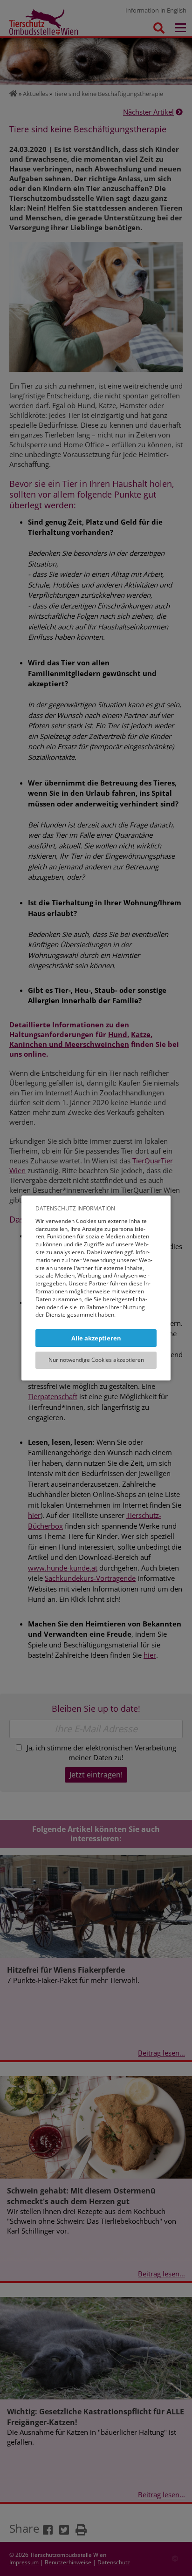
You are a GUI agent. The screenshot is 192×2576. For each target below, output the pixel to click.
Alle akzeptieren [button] (96, 1338)
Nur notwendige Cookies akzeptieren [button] (96, 1360)
